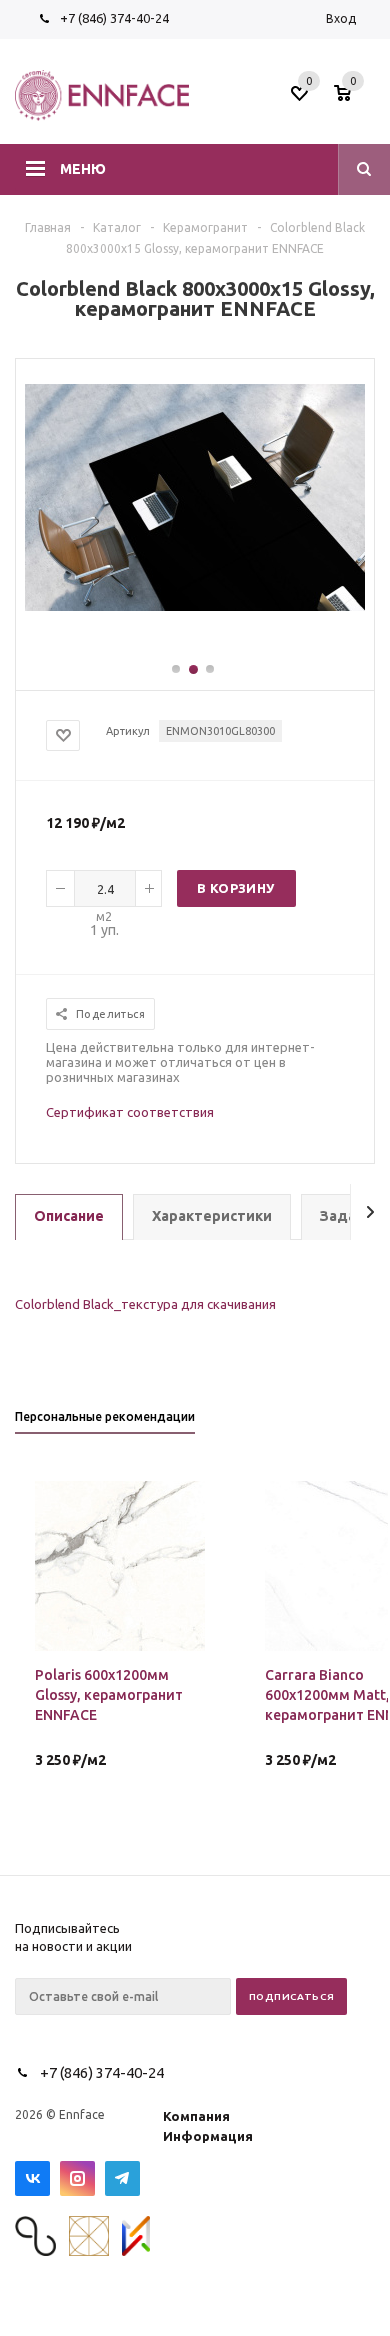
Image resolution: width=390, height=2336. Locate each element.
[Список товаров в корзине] (357, 99)
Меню (83, 169)
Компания (196, 2116)
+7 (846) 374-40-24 (114, 18)
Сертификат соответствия (130, 1112)
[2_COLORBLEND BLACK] (195, 606)
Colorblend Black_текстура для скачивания (145, 1304)
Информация (208, 2136)
